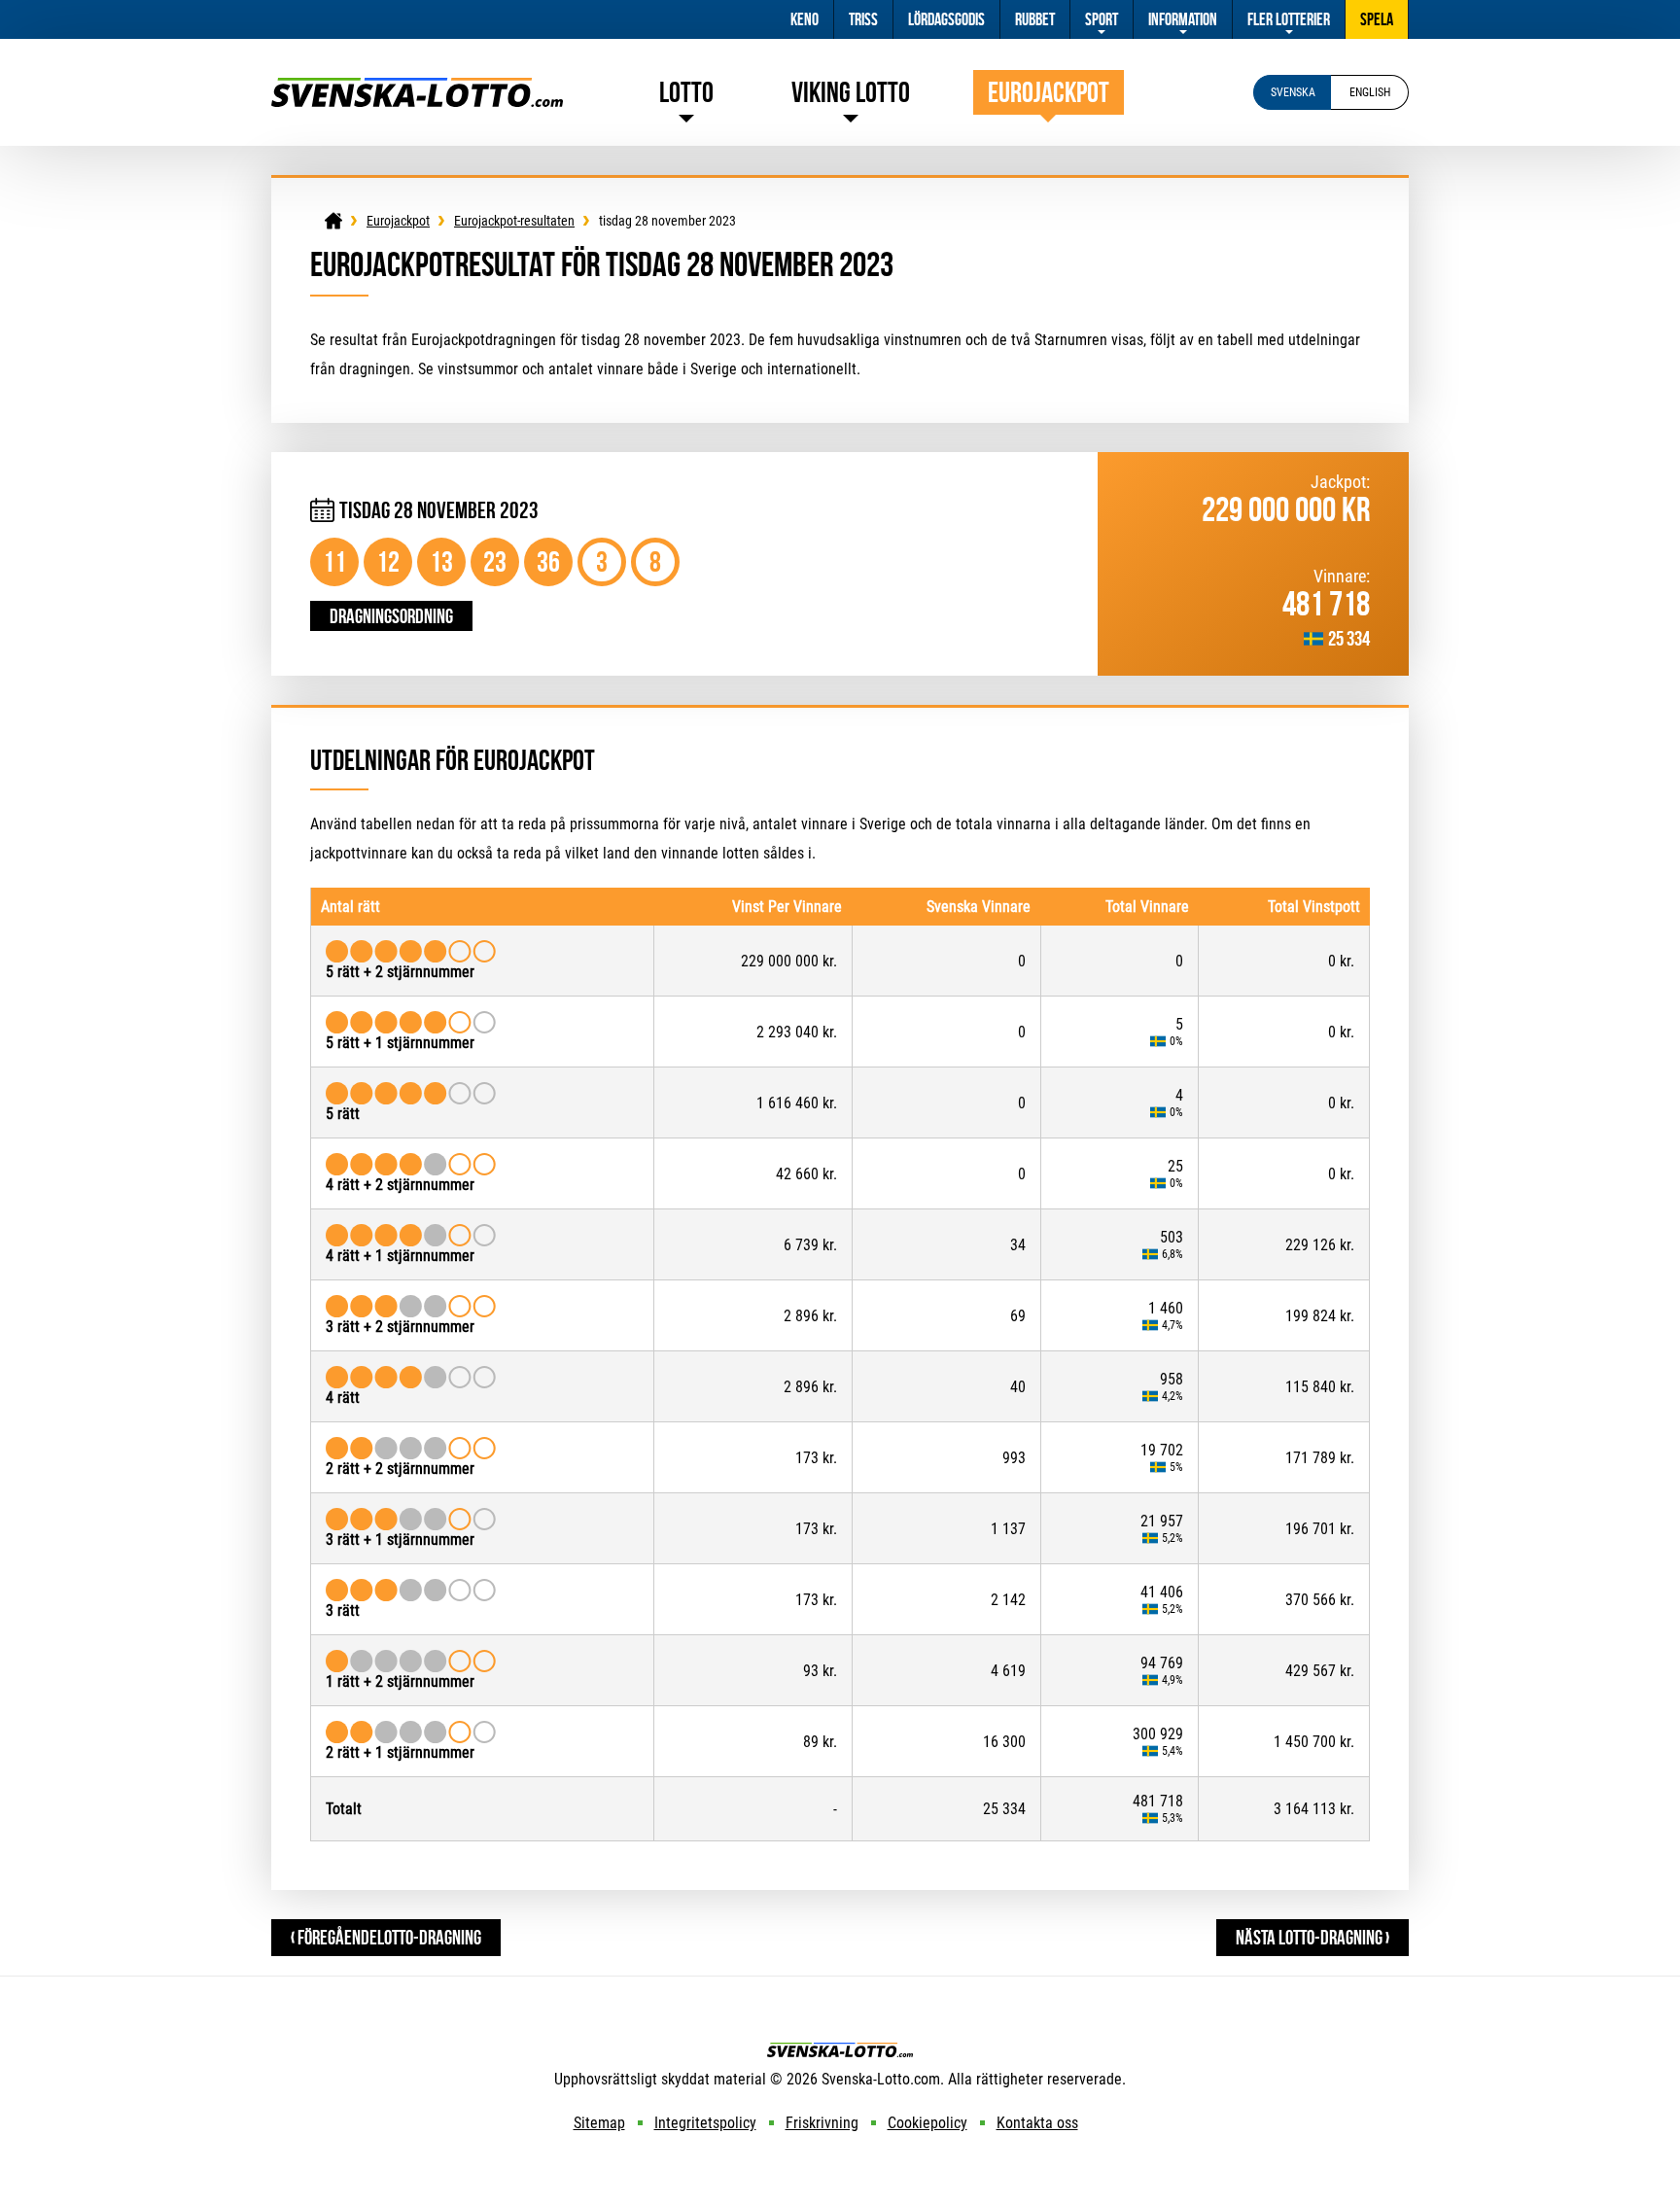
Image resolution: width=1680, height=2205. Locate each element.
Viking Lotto (851, 92)
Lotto (686, 92)
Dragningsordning (391, 616)
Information (1183, 19)
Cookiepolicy (927, 2123)
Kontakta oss (1037, 2123)
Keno (805, 19)
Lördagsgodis (946, 19)
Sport (1102, 19)
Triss (863, 19)
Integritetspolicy (705, 2123)
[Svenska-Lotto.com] (417, 87)
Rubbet (1035, 19)
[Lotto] (333, 221)
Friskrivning (822, 2123)
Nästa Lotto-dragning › (1312, 1937)
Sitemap (599, 2123)
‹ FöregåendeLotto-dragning (386, 1937)
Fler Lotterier (1289, 19)
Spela (1377, 19)
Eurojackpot (1049, 92)
